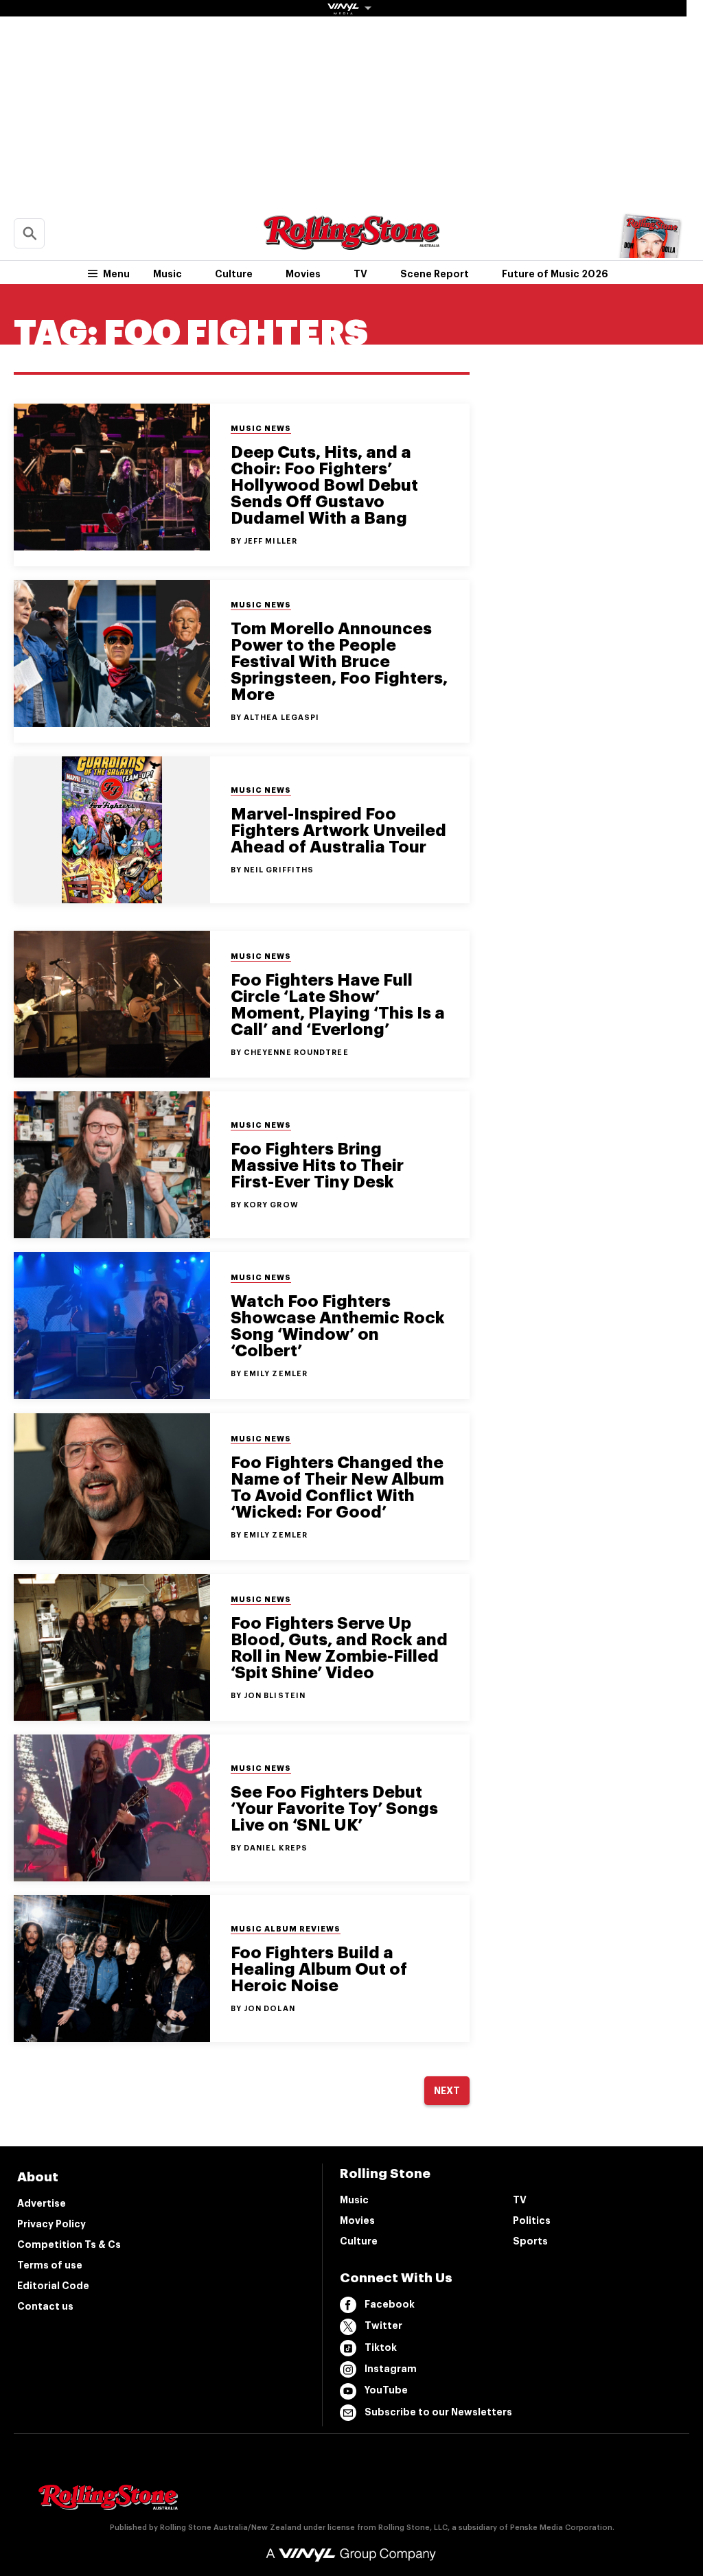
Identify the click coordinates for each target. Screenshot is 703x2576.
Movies (303, 274)
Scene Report (435, 274)
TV (360, 274)
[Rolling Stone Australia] (351, 243)
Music (168, 274)
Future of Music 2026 (555, 274)
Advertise (42, 2203)
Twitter (383, 2325)
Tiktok (381, 2347)
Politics (532, 2220)
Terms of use (50, 2265)
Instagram (391, 2369)
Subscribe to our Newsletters (438, 2412)
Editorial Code (53, 2286)
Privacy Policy (51, 2224)
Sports (530, 2241)
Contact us (45, 2306)
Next (447, 2091)
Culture (234, 274)
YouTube (386, 2390)
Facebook (390, 2304)
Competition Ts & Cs (69, 2244)
